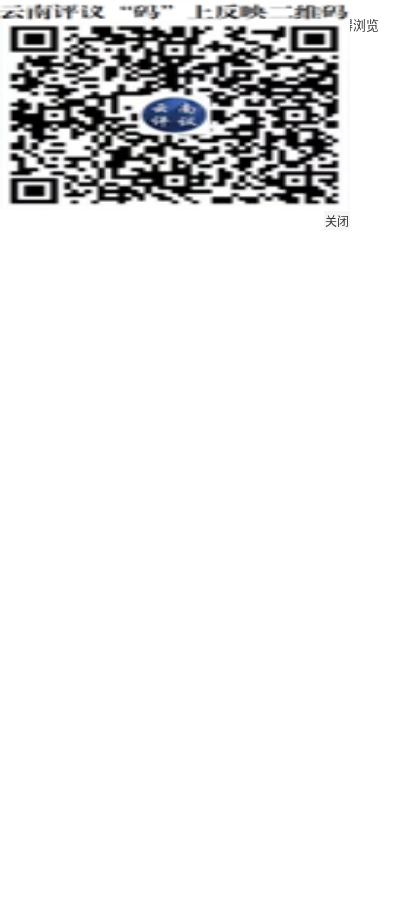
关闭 (337, 222)
